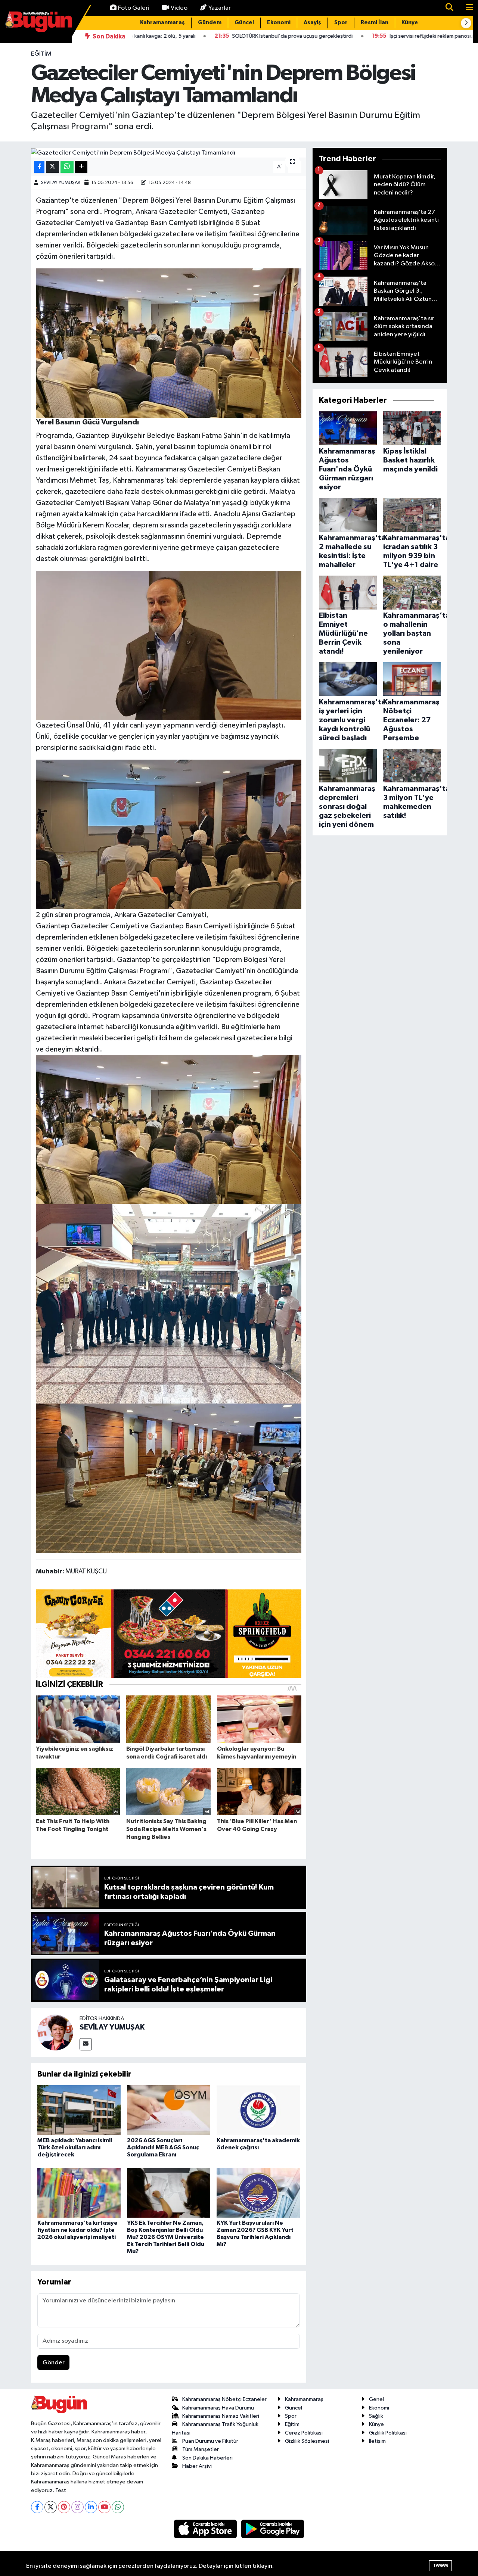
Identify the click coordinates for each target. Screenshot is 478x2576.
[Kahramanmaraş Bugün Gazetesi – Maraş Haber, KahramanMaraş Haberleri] (38, 21)
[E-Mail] (86, 2044)
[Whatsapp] (118, 2507)
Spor (341, 23)
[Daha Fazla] (81, 167)
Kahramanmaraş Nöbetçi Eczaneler (224, 2399)
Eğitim (41, 54)
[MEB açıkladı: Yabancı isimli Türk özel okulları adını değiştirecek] (79, 2110)
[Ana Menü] (466, 8)
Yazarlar (220, 8)
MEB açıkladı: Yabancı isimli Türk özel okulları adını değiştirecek (75, 2147)
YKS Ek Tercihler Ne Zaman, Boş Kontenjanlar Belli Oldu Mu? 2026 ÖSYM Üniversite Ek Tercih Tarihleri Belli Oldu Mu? (166, 2237)
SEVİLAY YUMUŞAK (61, 183)
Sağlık (376, 2416)
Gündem (210, 23)
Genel (376, 2399)
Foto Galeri (134, 8)
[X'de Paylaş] (53, 167)
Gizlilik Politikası (388, 2433)
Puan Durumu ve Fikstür (210, 2441)
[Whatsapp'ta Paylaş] (67, 167)
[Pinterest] (64, 2507)
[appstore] (206, 2529)
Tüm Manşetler (201, 2449)
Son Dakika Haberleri (207, 2458)
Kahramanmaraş (162, 23)
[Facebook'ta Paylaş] (39, 167)
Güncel (244, 23)
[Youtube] (104, 2507)
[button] (466, 23)
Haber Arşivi (197, 2466)
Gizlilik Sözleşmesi (307, 2441)
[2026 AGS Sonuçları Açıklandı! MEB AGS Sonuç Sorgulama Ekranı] (169, 2110)
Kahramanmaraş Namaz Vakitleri (221, 2416)
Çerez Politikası (304, 2433)
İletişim (377, 2441)
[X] (51, 2507)
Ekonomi (279, 23)
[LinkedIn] (91, 2507)
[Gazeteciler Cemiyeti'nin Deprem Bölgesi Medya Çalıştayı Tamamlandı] (169, 153)
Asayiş (312, 23)
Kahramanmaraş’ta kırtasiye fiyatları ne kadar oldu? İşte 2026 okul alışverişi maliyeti (77, 2230)
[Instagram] (77, 2507)
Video (179, 8)
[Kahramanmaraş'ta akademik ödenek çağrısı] (258, 2110)
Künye (410, 23)
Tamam (440, 2565)
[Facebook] (37, 2507)
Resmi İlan (375, 23)
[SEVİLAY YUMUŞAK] (55, 2032)
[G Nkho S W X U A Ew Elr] (169, 1303)
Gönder (54, 2363)
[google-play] (273, 2529)
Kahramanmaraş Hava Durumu (218, 2408)
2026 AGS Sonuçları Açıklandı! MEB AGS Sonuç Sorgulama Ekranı (163, 2147)
